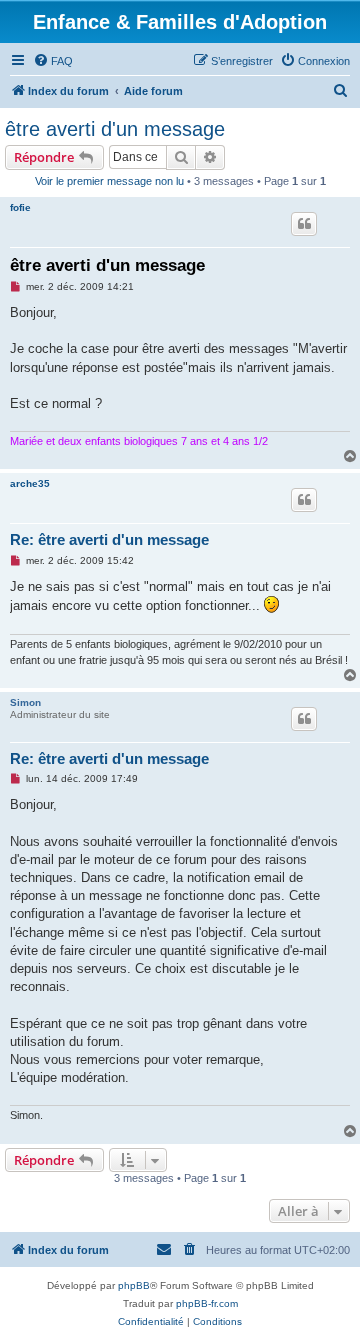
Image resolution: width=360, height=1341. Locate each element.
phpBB (134, 1285)
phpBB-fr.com (207, 1303)
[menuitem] (53, 61)
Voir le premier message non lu (109, 181)
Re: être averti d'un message (109, 539)
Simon (25, 702)
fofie (20, 207)
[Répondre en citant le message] (304, 224)
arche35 (30, 483)
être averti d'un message (115, 129)
